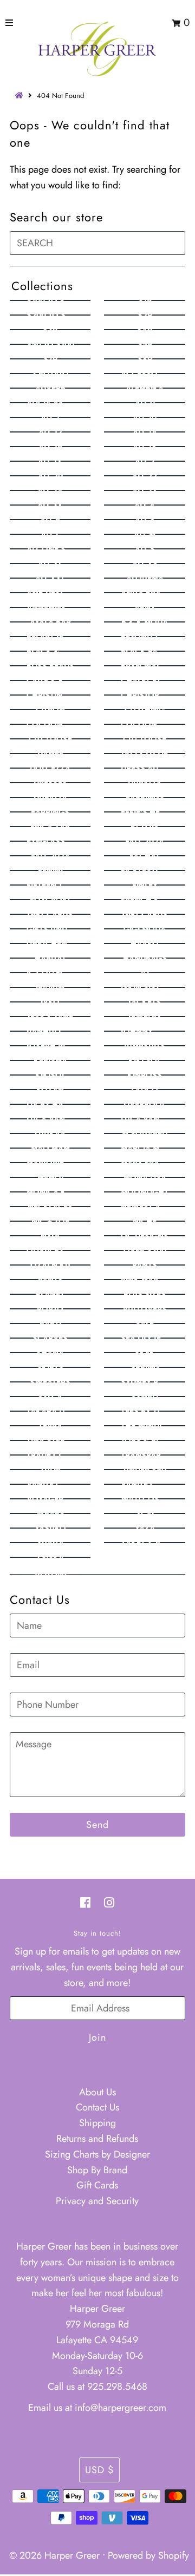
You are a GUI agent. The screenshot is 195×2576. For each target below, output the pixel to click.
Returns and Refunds (97, 2139)
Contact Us (97, 2107)
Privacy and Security (97, 2201)
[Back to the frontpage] (21, 96)
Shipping (97, 2123)
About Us (97, 2092)
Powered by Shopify (148, 2555)
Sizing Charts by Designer (97, 2154)
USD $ (99, 2470)
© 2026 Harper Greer (54, 2555)
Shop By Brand (97, 2170)
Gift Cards (97, 2185)
